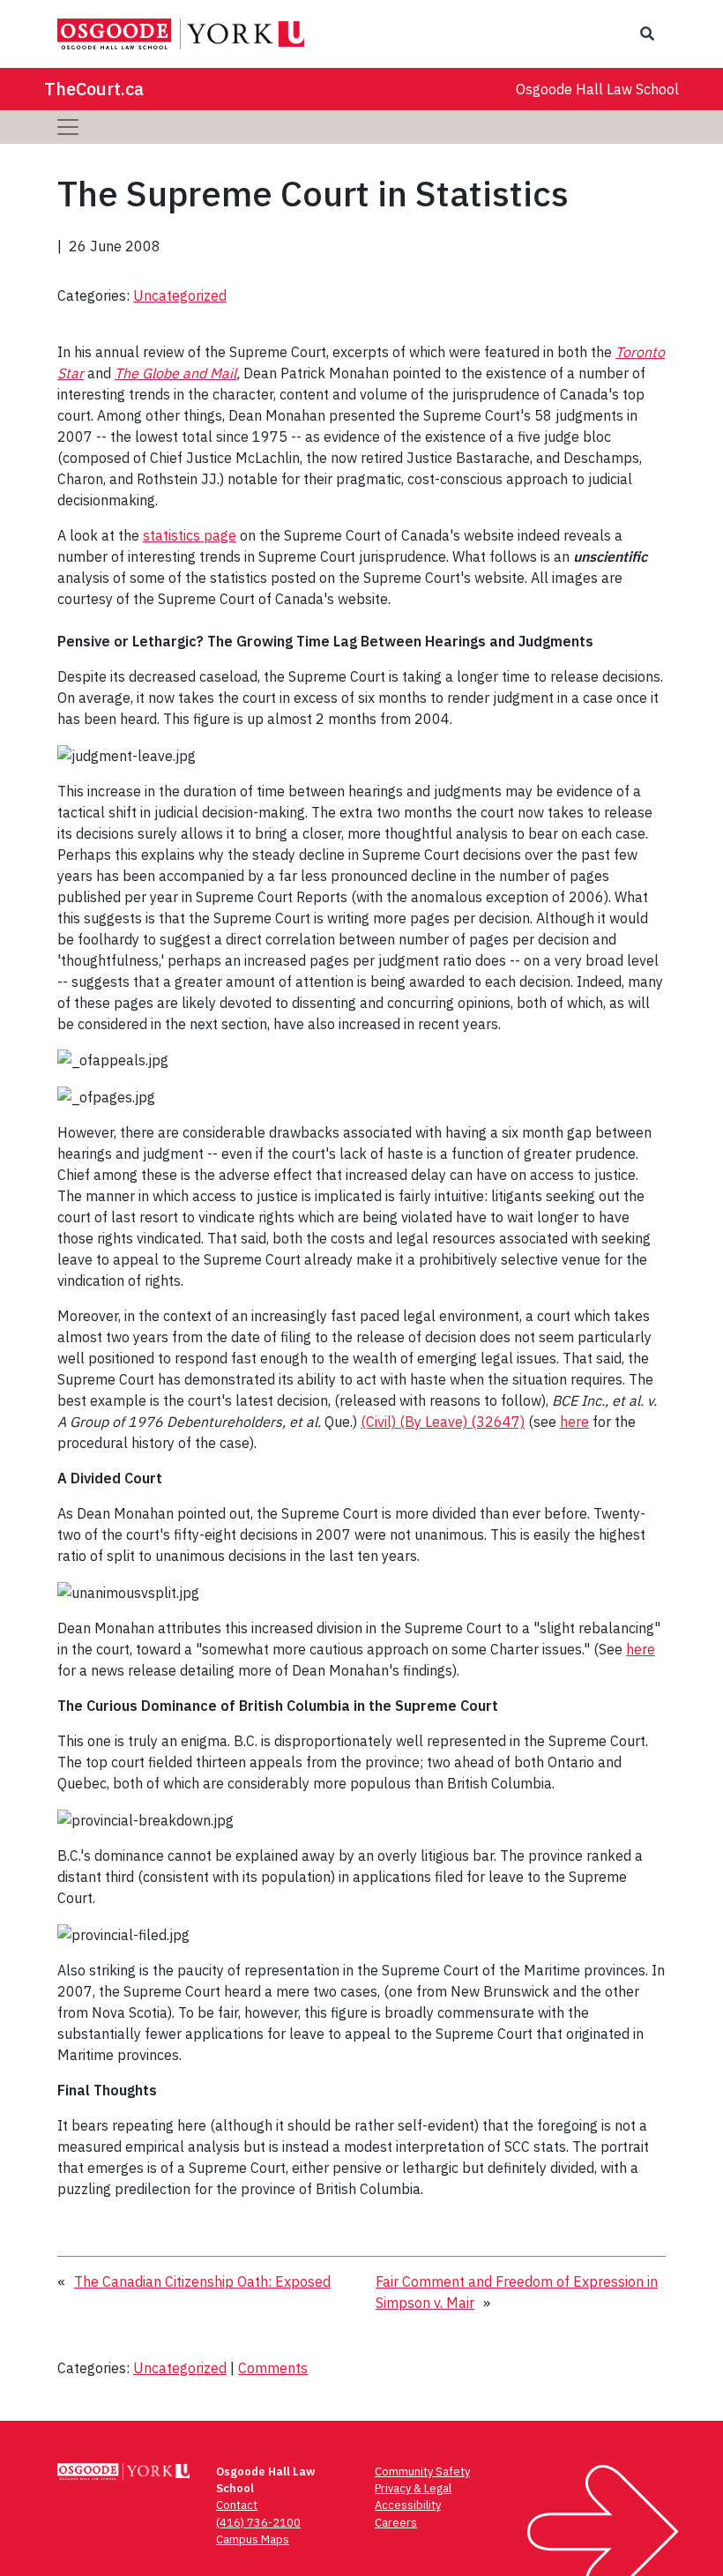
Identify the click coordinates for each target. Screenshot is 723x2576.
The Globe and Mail (175, 373)
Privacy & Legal (413, 2488)
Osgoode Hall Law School (597, 89)
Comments (273, 2368)
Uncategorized (180, 295)
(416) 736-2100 (258, 2523)
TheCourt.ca (94, 89)
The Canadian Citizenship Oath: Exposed (202, 2281)
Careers (396, 2523)
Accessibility (408, 2505)
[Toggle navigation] (68, 127)
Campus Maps (253, 2539)
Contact (237, 2505)
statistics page (190, 535)
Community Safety (422, 2471)
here (574, 1422)
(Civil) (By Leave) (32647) (443, 1422)
